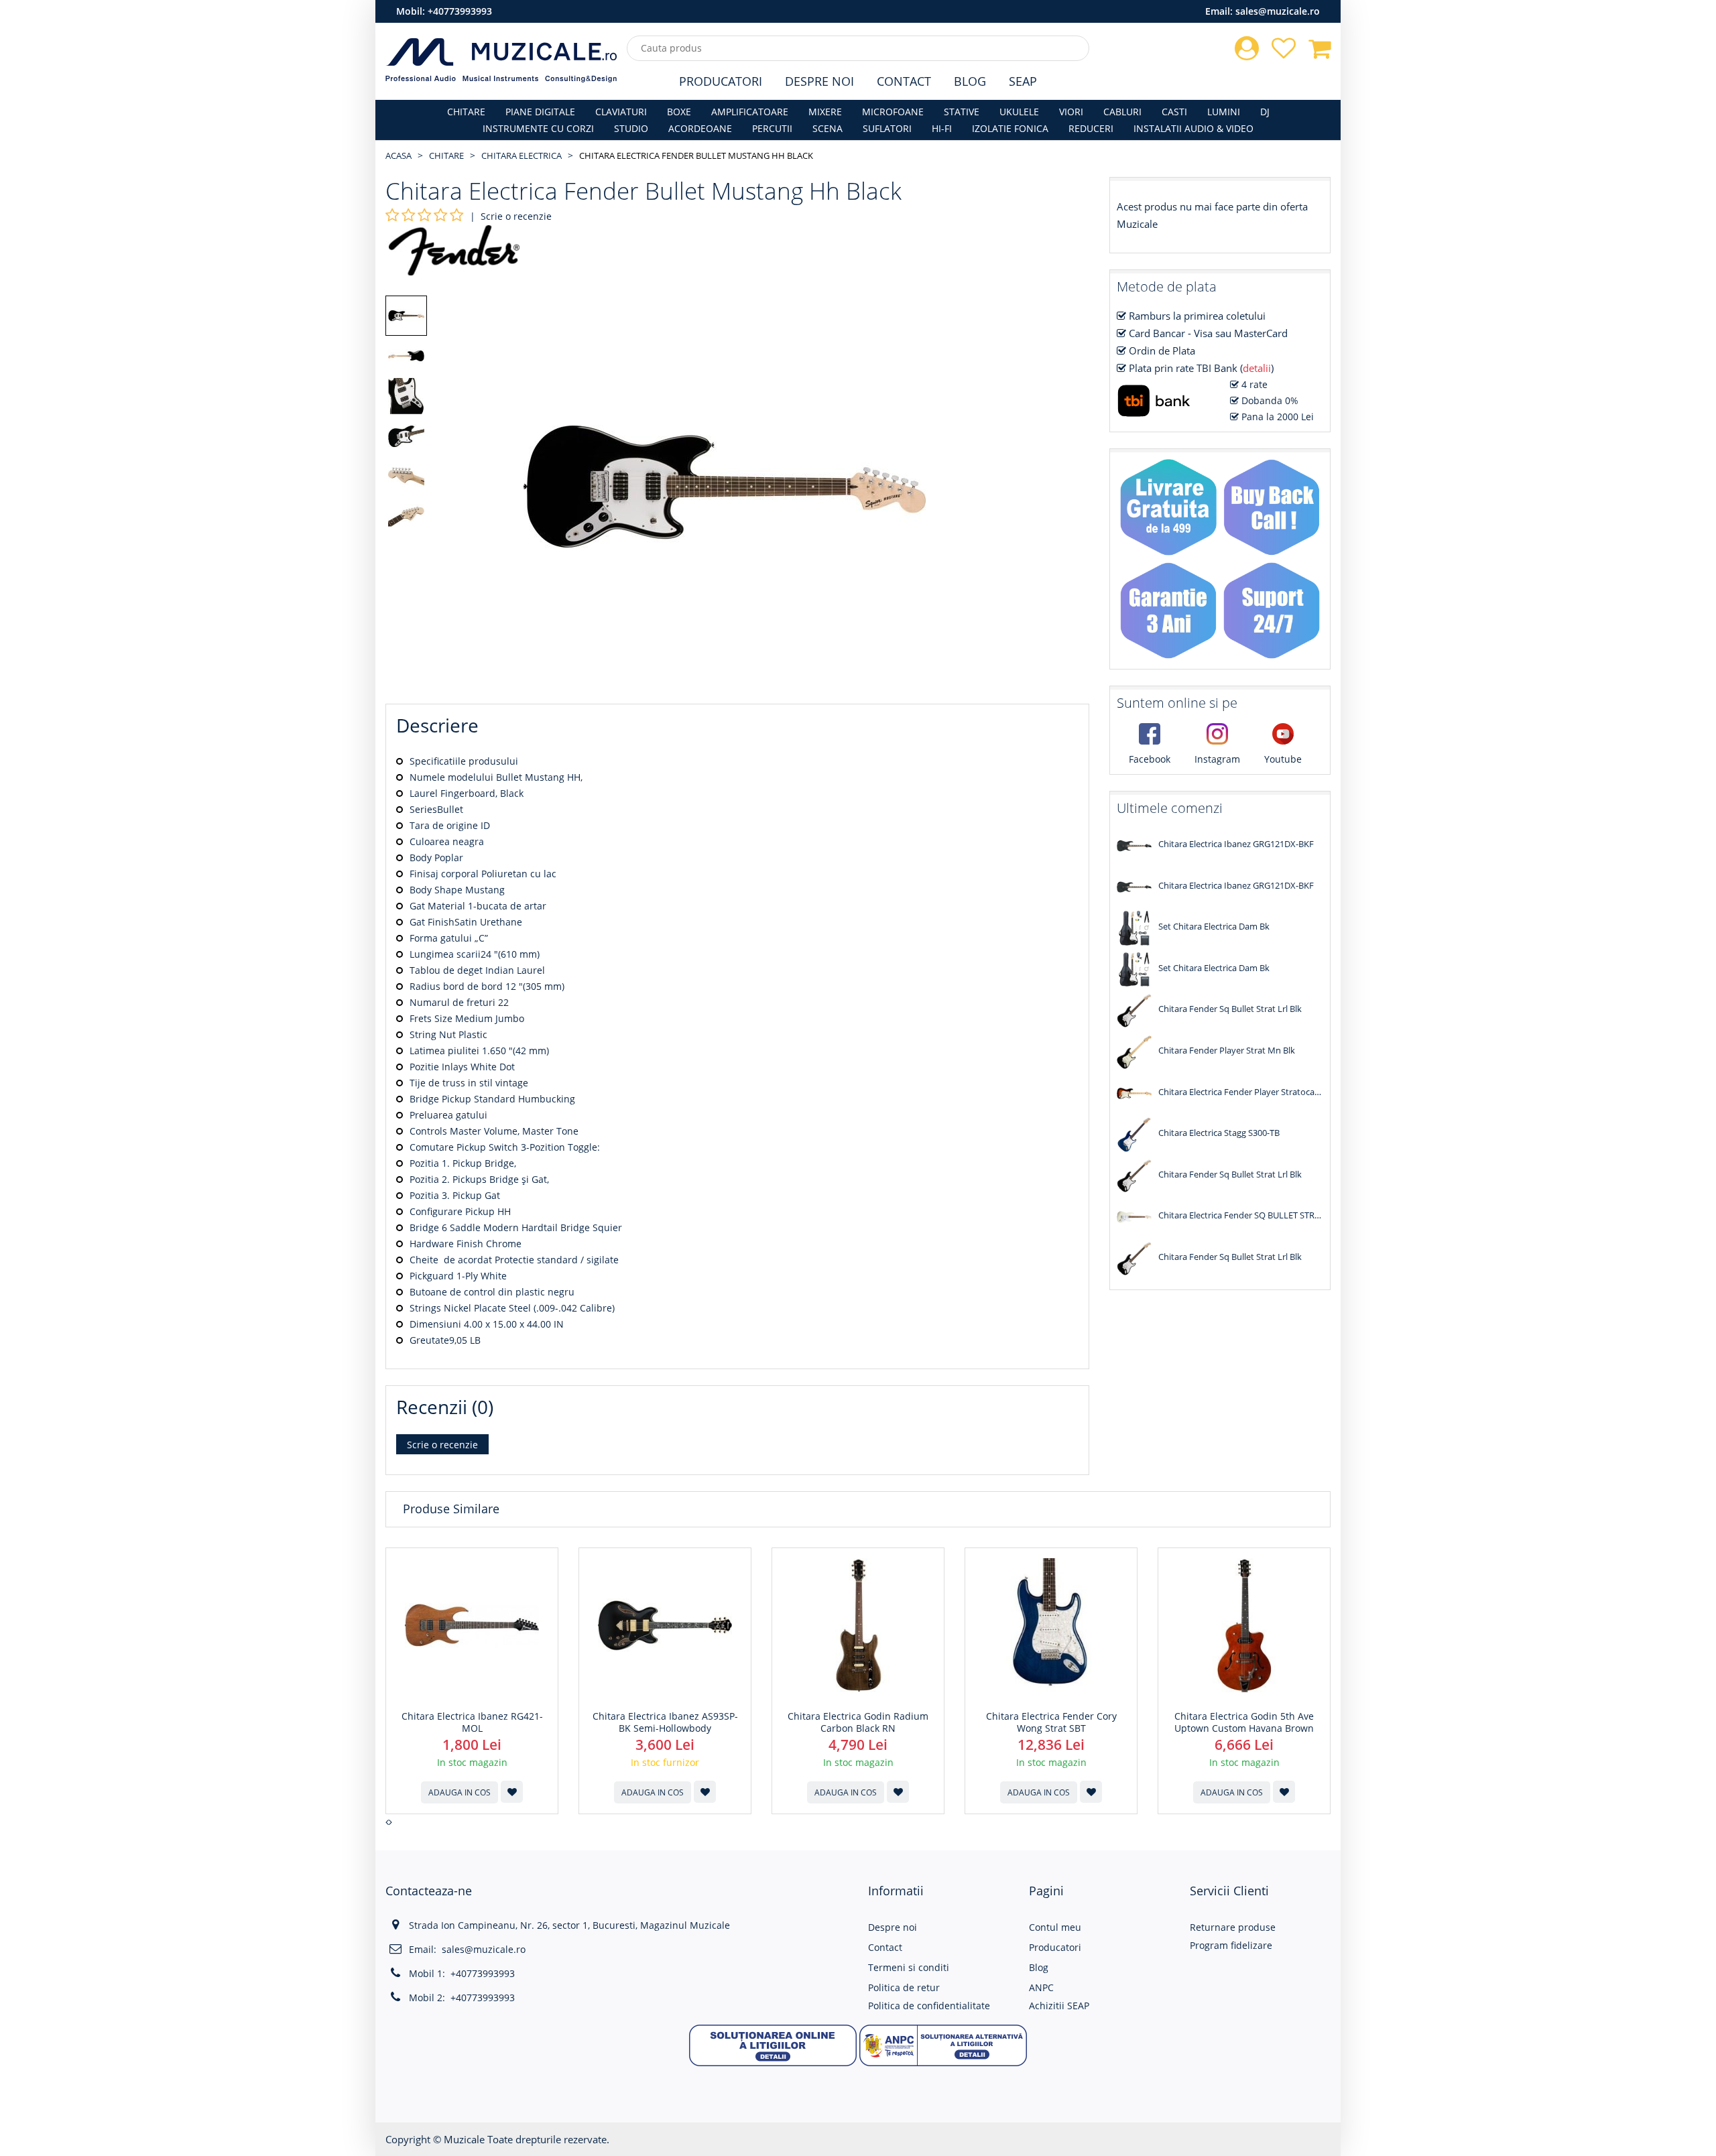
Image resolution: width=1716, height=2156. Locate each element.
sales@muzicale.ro (1278, 11)
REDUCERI (1091, 128)
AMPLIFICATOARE (750, 112)
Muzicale (464, 2139)
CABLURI (1122, 112)
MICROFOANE (893, 112)
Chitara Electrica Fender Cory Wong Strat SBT (1051, 1722)
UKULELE (1019, 112)
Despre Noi (819, 81)
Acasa (399, 155)
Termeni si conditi (909, 1967)
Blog (970, 81)
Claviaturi (621, 112)
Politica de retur (904, 1987)
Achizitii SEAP (1059, 2006)
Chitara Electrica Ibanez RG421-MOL (472, 1722)
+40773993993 (460, 11)
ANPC (1041, 1987)
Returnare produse (1233, 1927)
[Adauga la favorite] (512, 1792)
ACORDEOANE (700, 128)
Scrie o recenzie (516, 216)
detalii (1257, 368)
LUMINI (1224, 112)
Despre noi (893, 1927)
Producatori (721, 81)
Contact (904, 81)
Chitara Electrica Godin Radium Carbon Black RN (858, 1722)
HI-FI (942, 128)
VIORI (1071, 112)
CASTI (1174, 112)
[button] (773, 2044)
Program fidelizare (1231, 1945)
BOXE (679, 112)
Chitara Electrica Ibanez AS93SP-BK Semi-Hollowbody (665, 1722)
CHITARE (466, 112)
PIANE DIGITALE (540, 112)
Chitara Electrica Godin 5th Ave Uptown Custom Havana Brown (1244, 1722)
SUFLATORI (887, 128)
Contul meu (1055, 1927)
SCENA (828, 128)
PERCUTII (772, 128)
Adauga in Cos (459, 1792)
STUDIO (631, 128)
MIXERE (825, 112)
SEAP (1023, 81)
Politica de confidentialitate (929, 2006)
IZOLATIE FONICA (1010, 128)
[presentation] (387, 1822)
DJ (1265, 112)
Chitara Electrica (522, 155)
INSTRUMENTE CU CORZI (538, 128)
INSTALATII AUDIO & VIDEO (1193, 128)
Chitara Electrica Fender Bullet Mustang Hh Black (696, 155)
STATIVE (962, 112)
